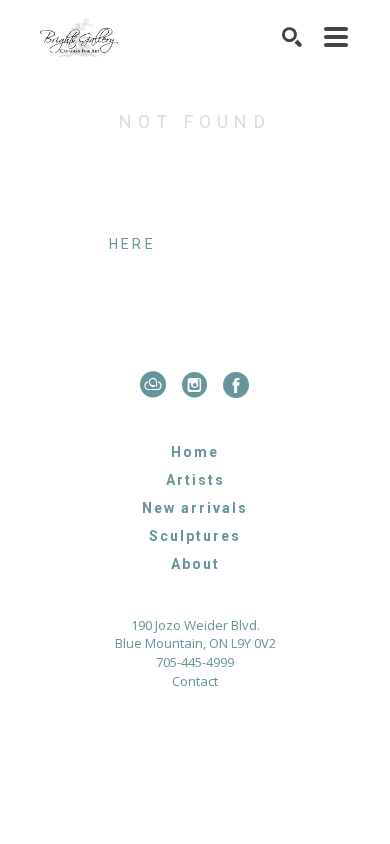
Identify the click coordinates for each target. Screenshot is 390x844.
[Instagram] (199, 385)
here (132, 244)
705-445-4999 (195, 663)
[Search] (293, 37)
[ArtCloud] (157, 385)
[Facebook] (237, 385)
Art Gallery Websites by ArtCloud (255, 734)
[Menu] (337, 37)
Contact (195, 681)
